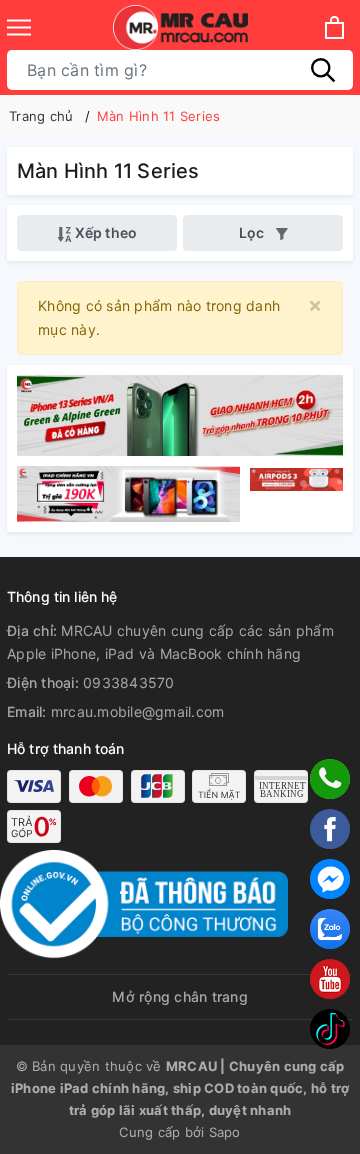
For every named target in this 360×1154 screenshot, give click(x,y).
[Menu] (19, 27)
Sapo (225, 1132)
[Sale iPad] (131, 494)
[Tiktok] (330, 1029)
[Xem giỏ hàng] (334, 27)
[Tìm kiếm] (323, 70)
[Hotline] (330, 779)
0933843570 (129, 682)
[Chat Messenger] (330, 879)
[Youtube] (330, 979)
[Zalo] (330, 929)
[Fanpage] (330, 829)
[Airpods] (294, 494)
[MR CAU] (180, 27)
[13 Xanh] (180, 413)
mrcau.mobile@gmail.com (138, 711)
